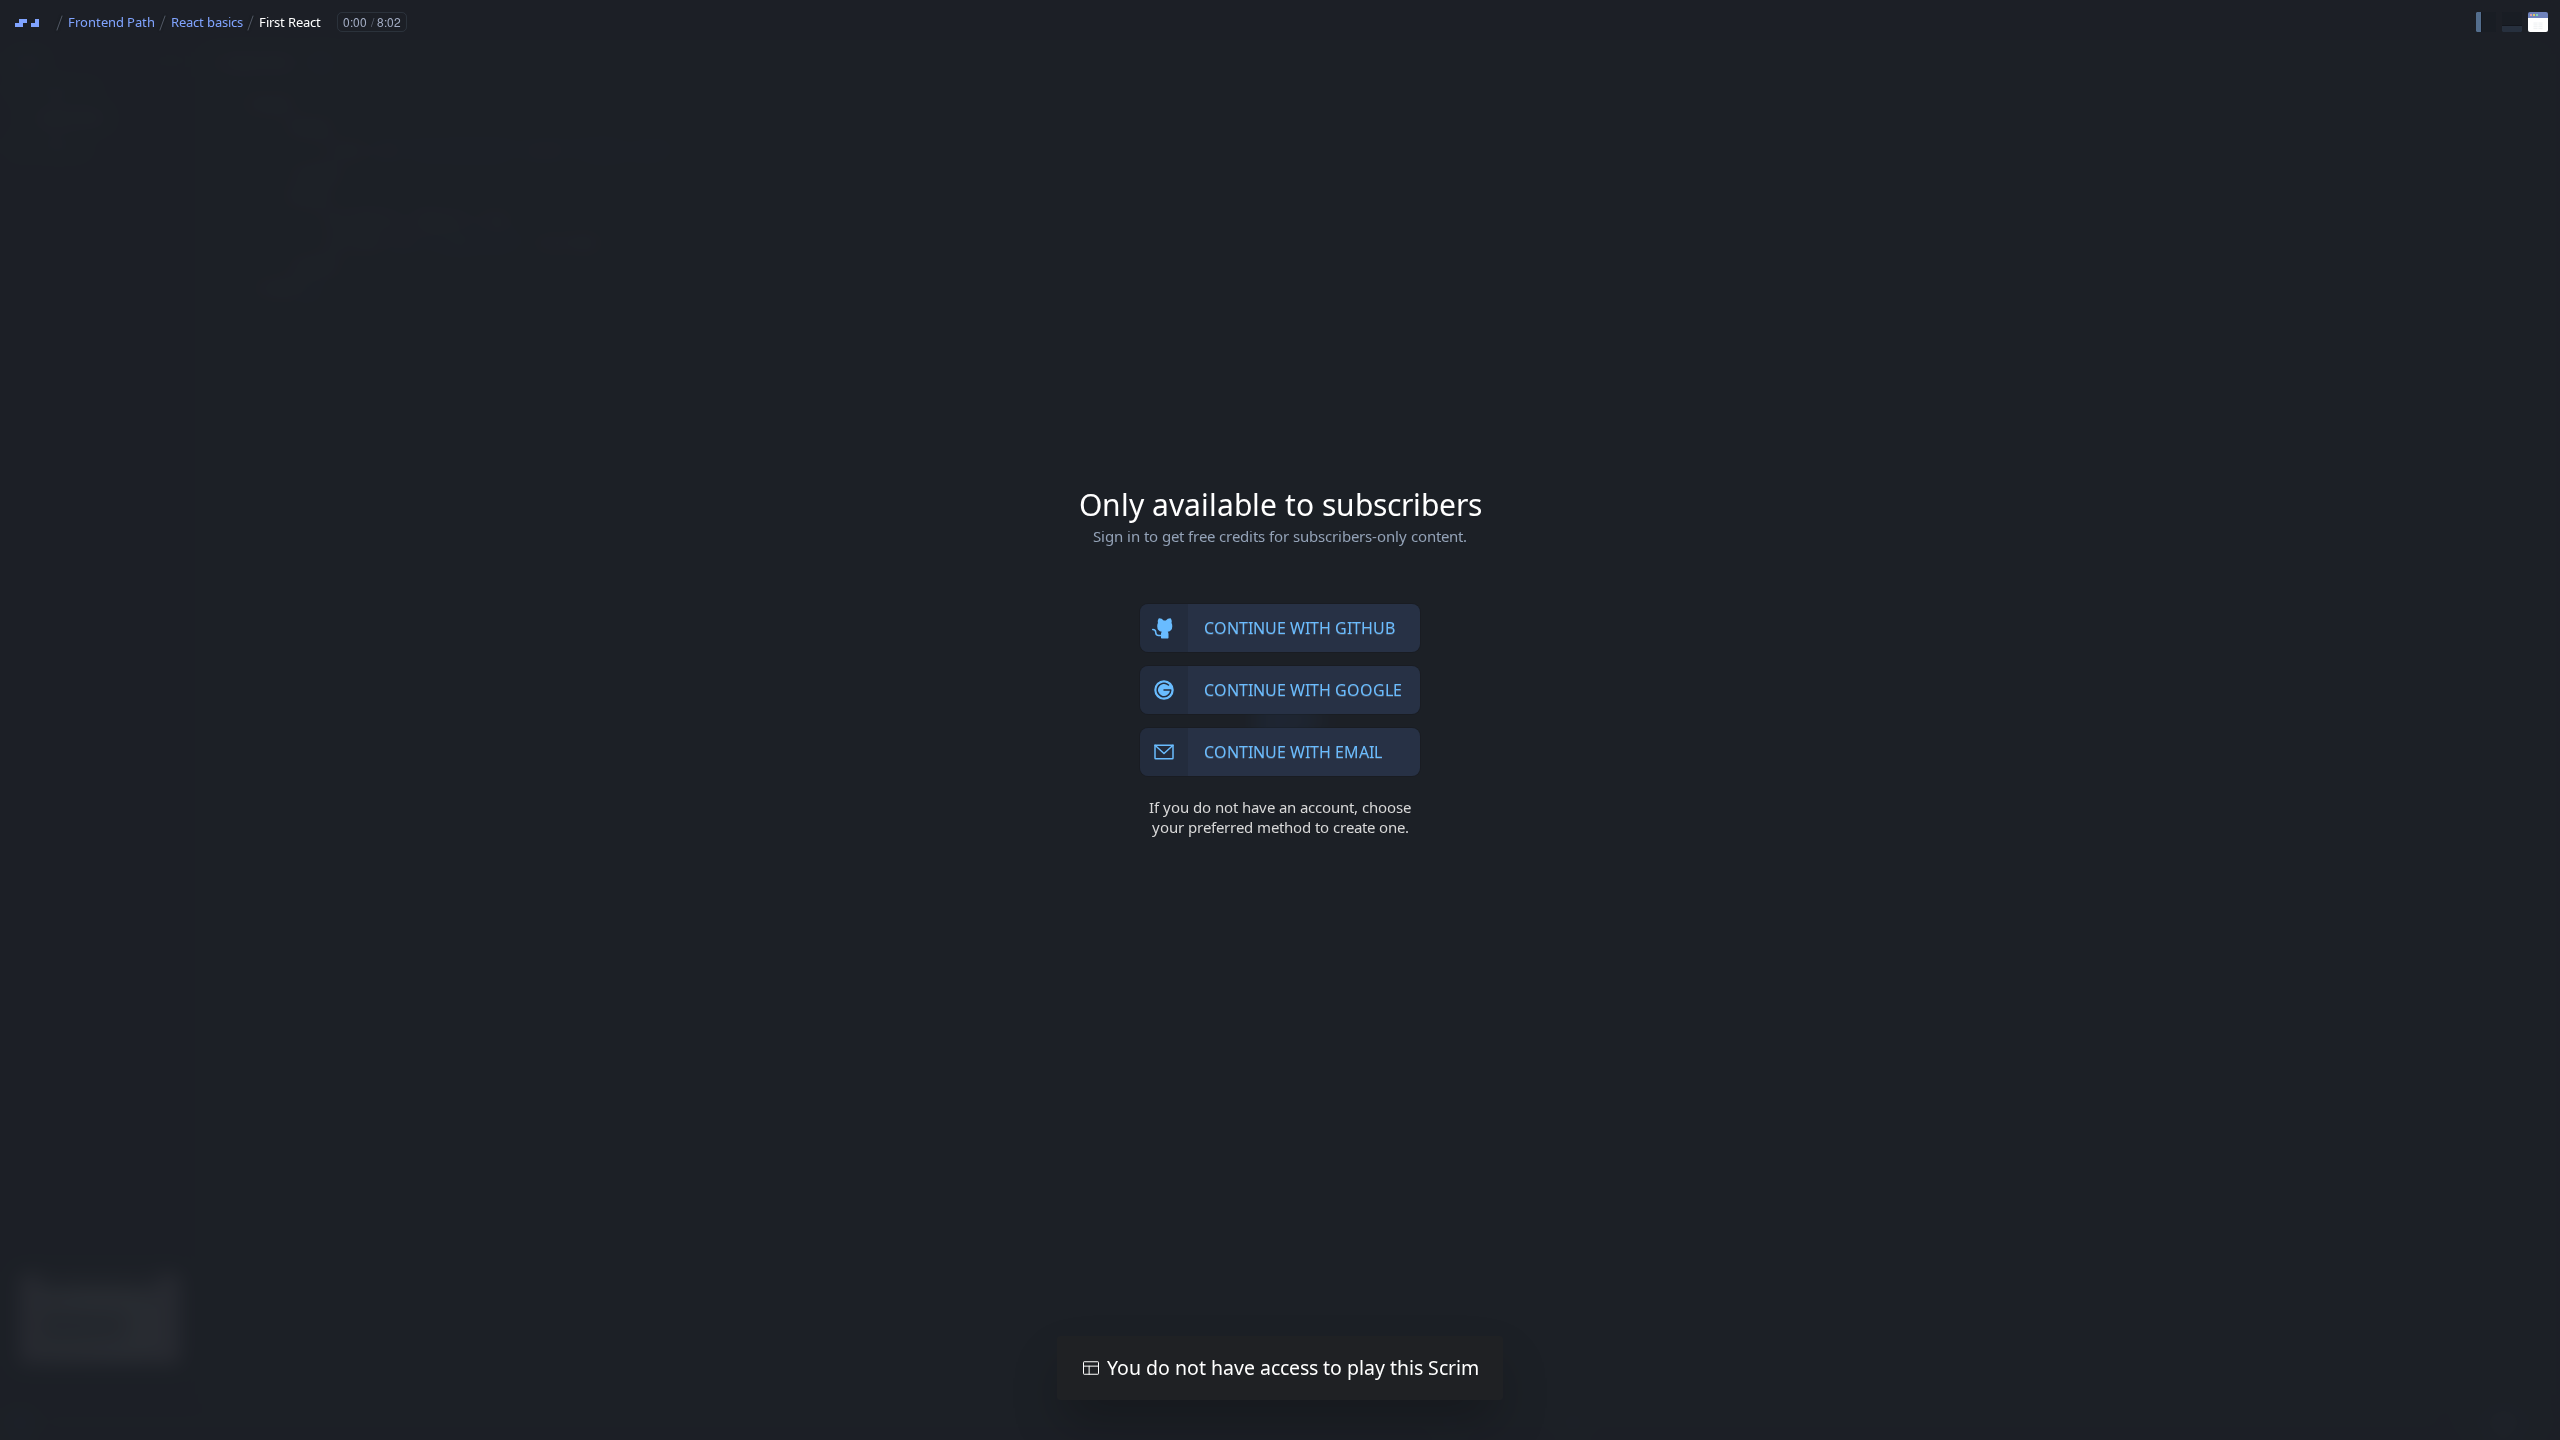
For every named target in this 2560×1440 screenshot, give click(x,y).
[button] (2486, 22)
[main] (1280, 720)
